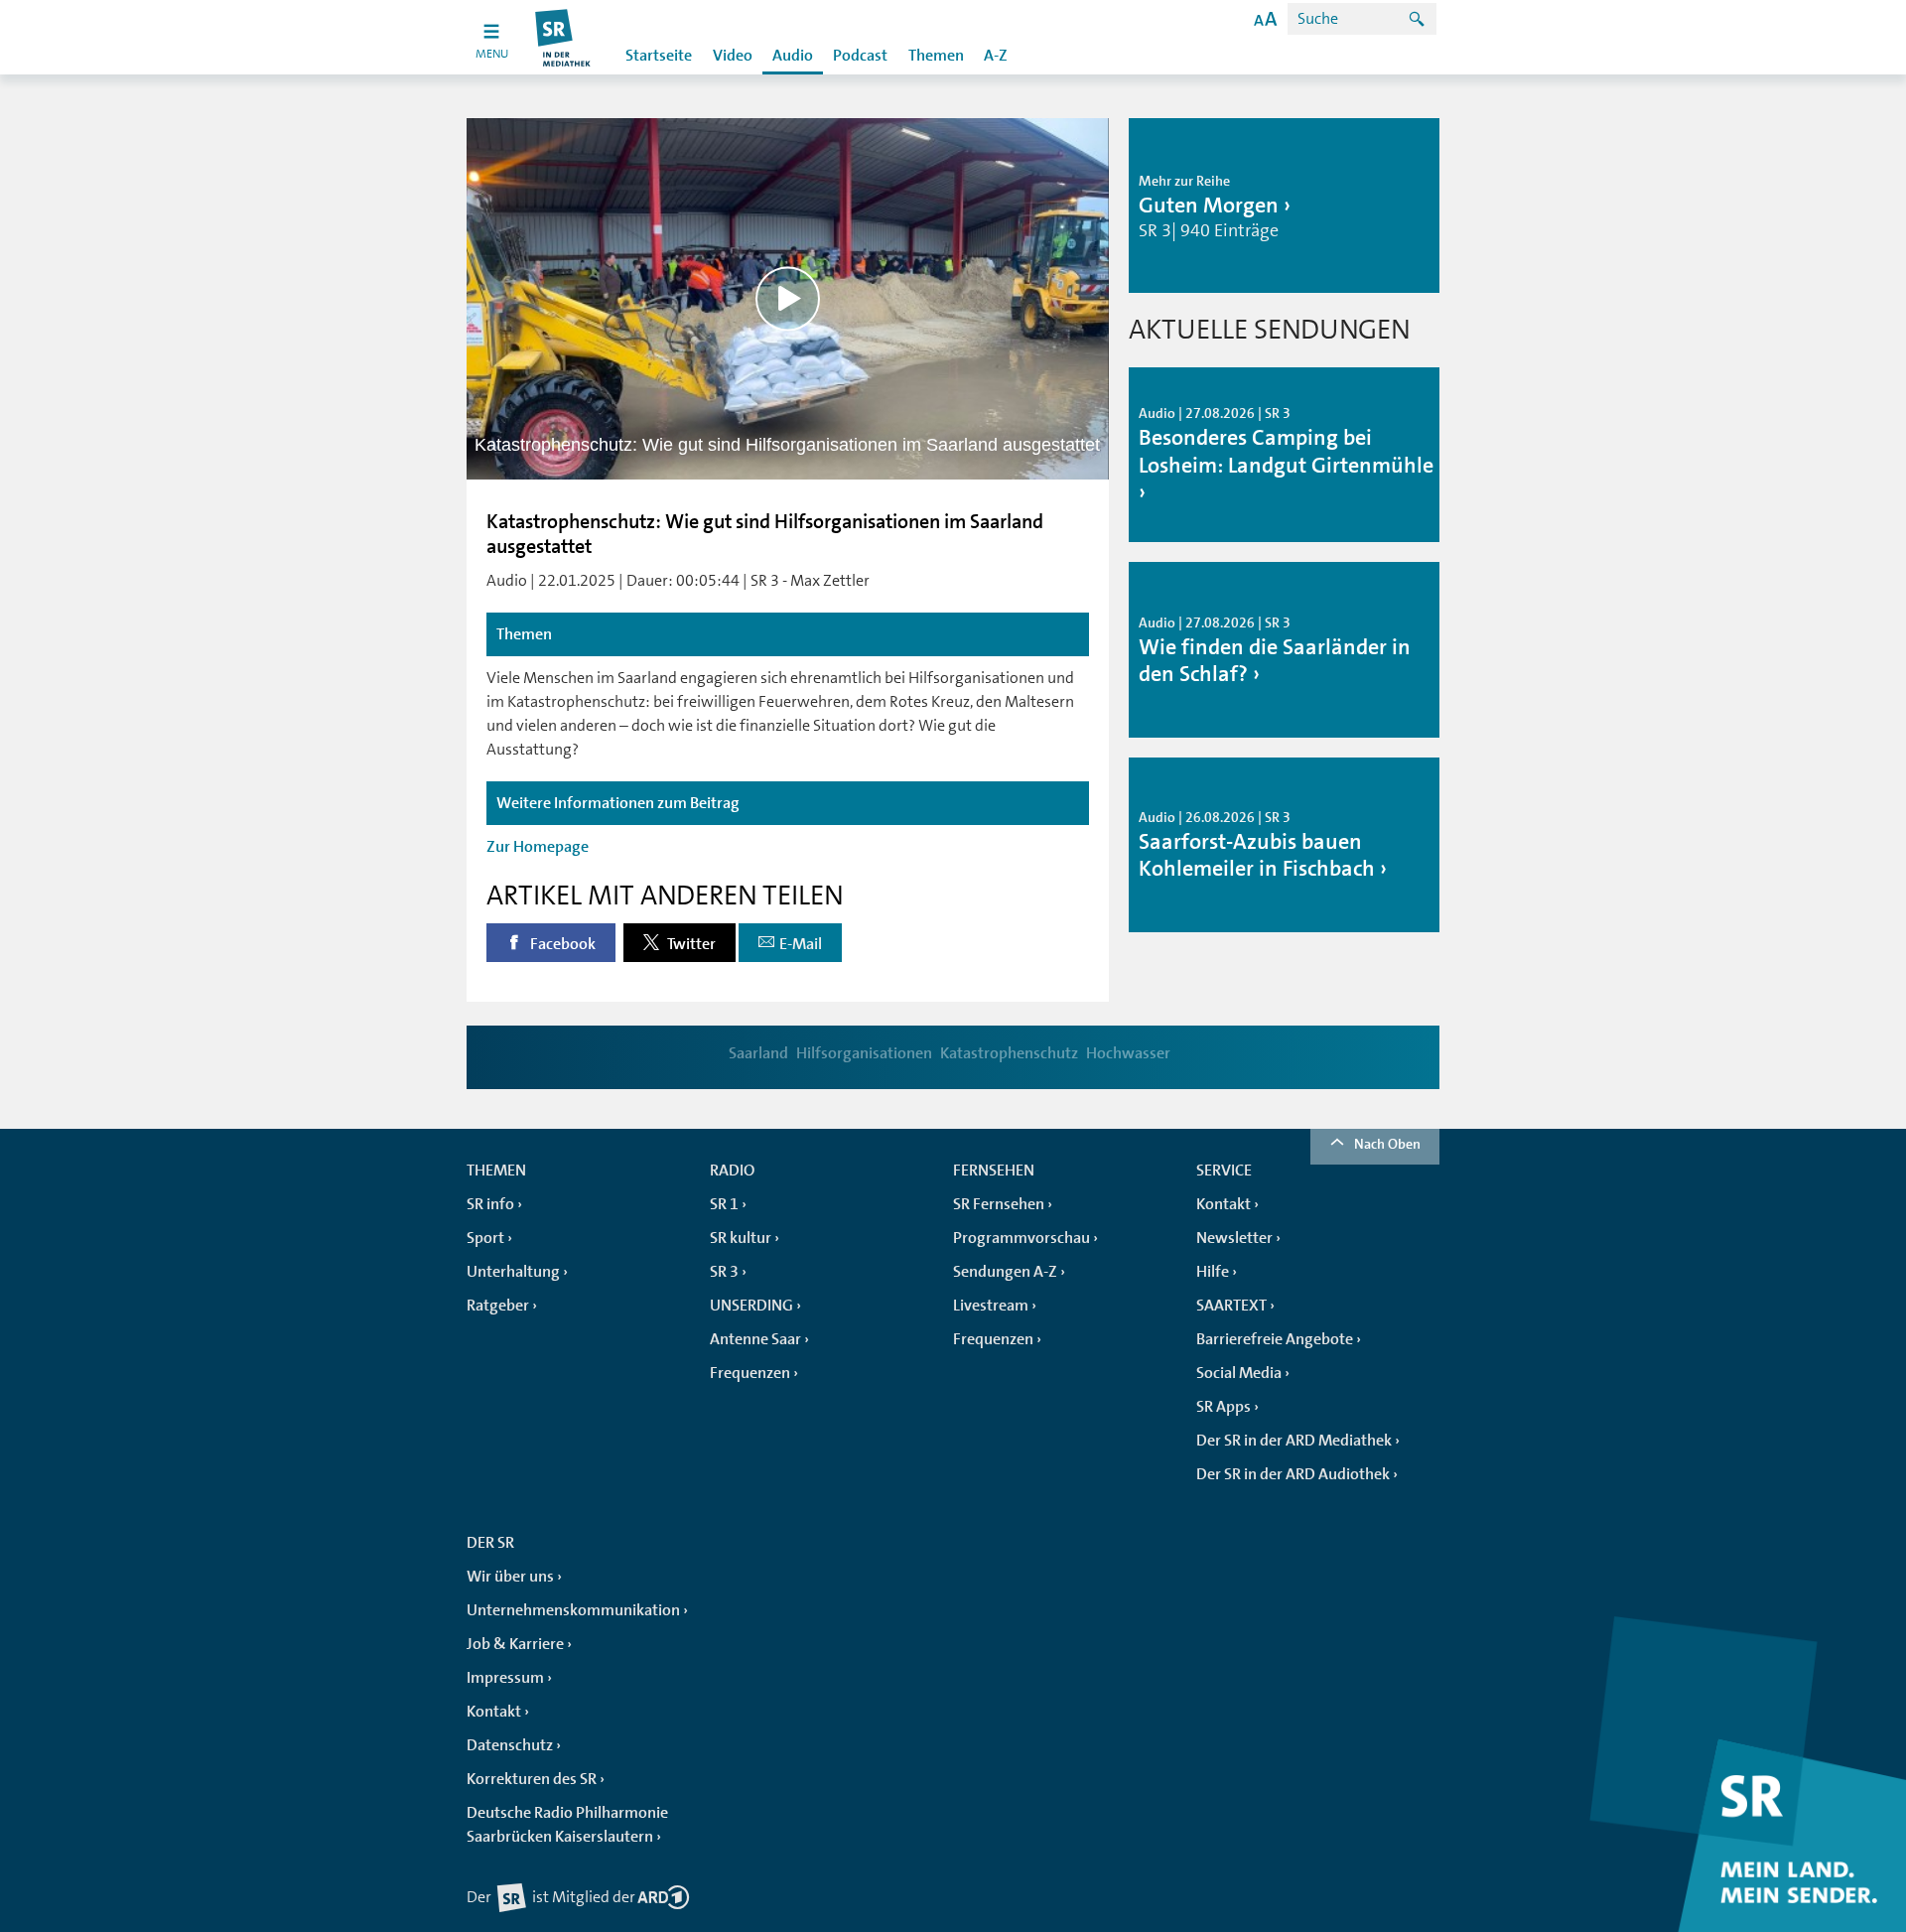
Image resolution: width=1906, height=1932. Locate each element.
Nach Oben (1387, 1144)
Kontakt (1224, 1204)
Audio (793, 56)
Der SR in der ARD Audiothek (1293, 1474)
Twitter (690, 944)
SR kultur (741, 1238)
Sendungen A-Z (1005, 1272)
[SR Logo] (563, 37)
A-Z (996, 56)
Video (733, 56)
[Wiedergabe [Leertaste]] (788, 298)
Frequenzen (750, 1373)
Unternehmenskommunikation (573, 1610)
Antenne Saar (755, 1339)
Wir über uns (510, 1577)
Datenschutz (510, 1745)
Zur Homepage (538, 847)
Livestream (991, 1306)
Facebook (561, 944)
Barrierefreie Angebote (1275, 1339)
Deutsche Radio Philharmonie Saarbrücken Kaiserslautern (567, 1825)
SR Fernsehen (999, 1204)
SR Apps (1224, 1407)
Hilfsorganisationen (864, 1053)
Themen (936, 56)
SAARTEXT (1231, 1306)
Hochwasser (1128, 1053)
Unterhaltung (513, 1272)
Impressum (505, 1678)
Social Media (1239, 1373)
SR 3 (724, 1272)
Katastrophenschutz (1009, 1053)
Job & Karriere (515, 1644)
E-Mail (801, 944)
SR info (490, 1204)
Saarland (758, 1053)
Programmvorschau (1021, 1238)
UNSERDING (751, 1306)
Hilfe (1213, 1272)
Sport (485, 1238)
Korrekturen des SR (532, 1779)
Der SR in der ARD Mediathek (1294, 1441)
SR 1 (724, 1204)
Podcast (860, 56)
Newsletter (1234, 1238)
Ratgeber (498, 1306)
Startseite (659, 56)
